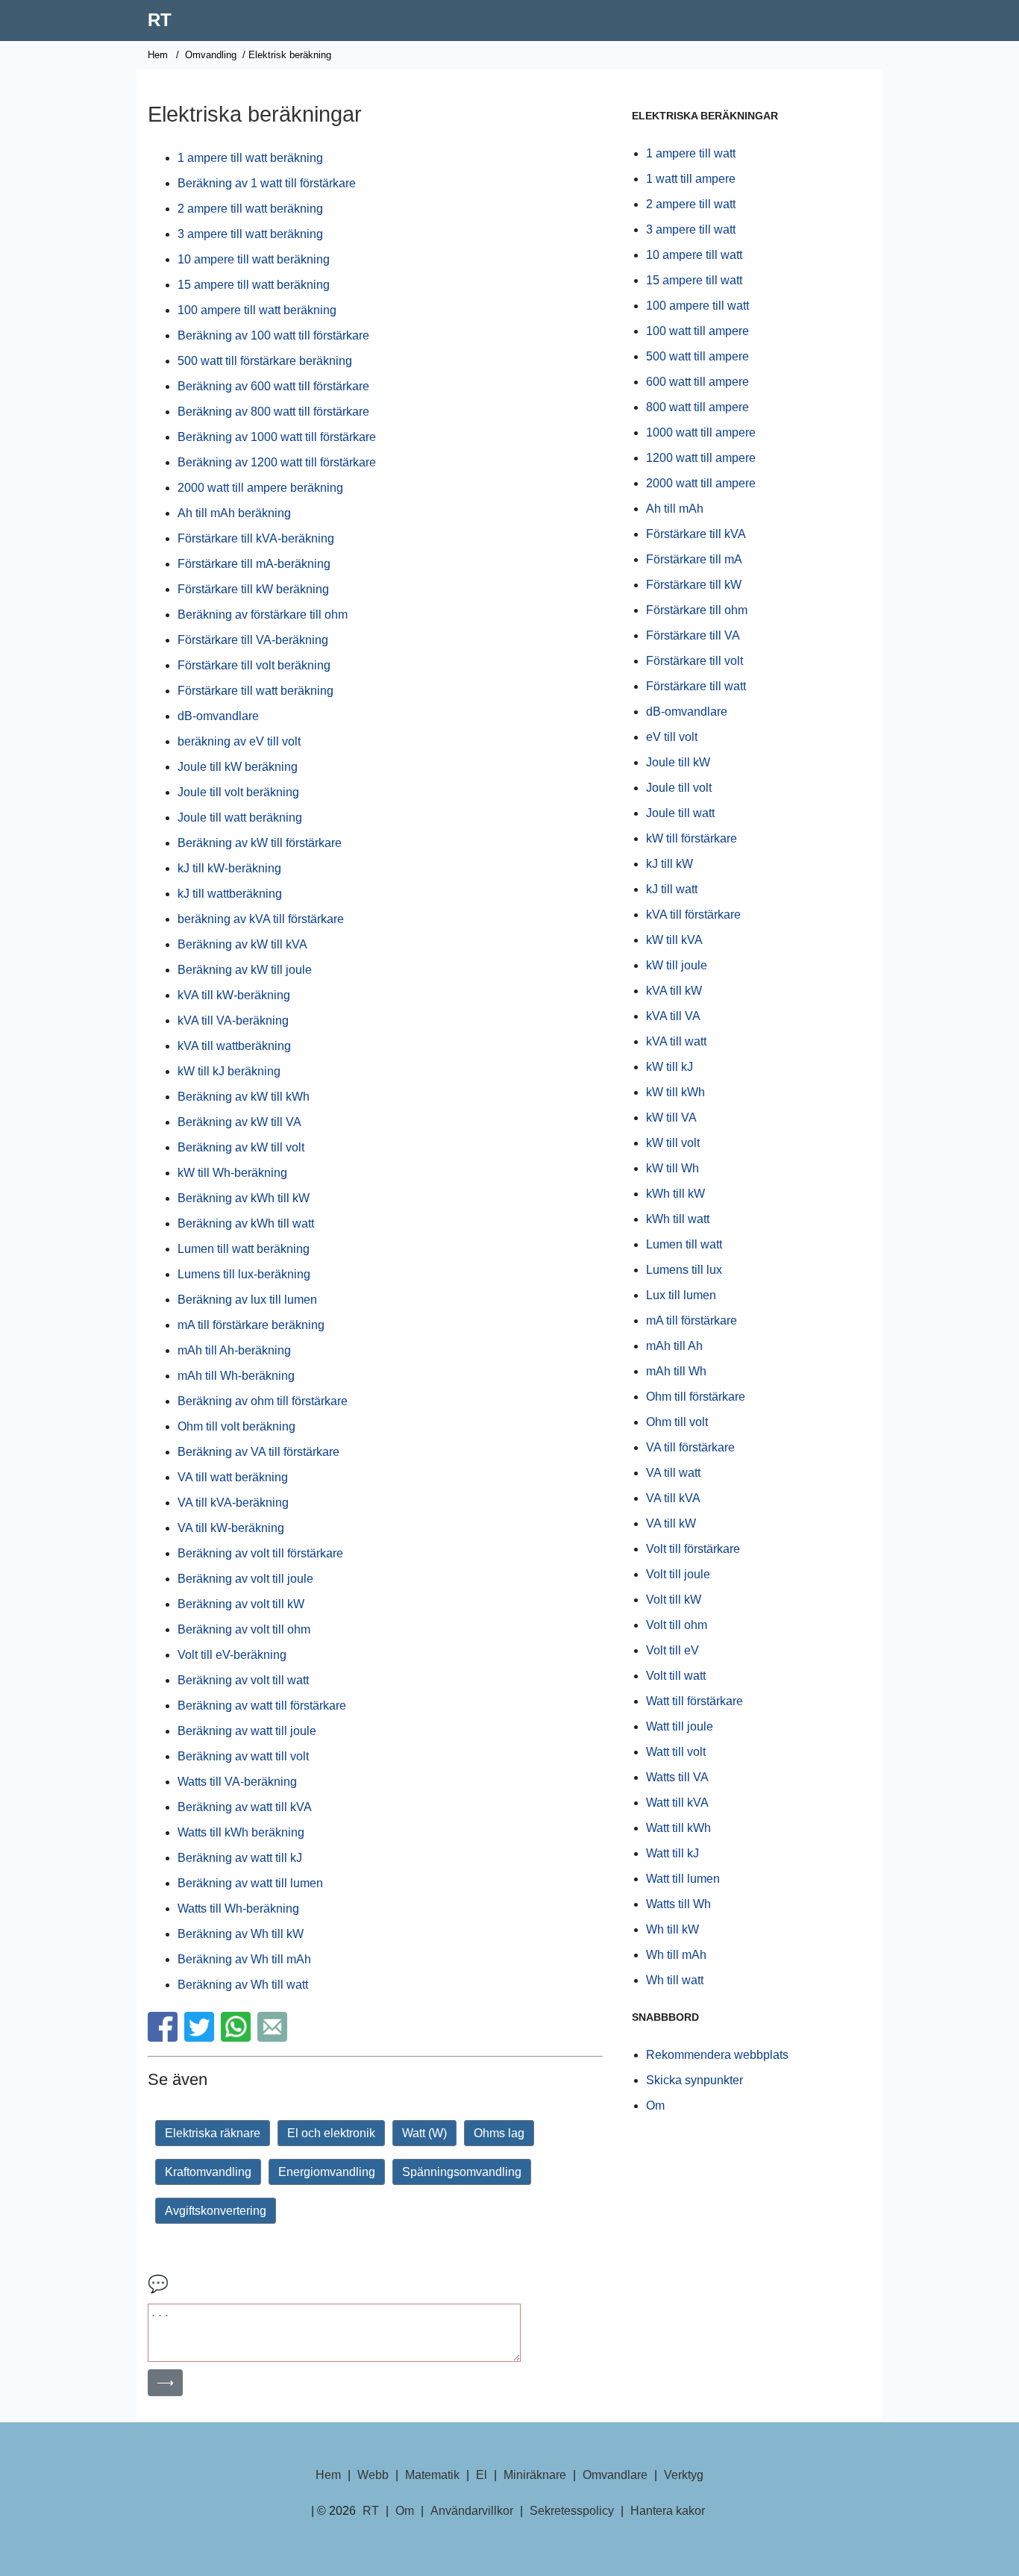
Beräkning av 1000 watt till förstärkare (277, 437)
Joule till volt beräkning (238, 792)
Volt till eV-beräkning (232, 1655)
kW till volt (673, 1143)
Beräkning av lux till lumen (247, 1300)
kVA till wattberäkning (234, 1046)
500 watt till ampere (697, 356)
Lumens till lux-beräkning (244, 1274)
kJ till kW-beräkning (229, 868)
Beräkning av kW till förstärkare (260, 843)
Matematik (432, 2475)
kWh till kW (675, 1194)
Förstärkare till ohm (697, 610)
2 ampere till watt (691, 204)
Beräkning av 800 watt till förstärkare (273, 412)
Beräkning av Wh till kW (241, 1934)
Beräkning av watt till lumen (250, 1883)
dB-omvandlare (218, 716)
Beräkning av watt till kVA (245, 1807)
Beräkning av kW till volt (241, 1147)
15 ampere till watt (694, 280)
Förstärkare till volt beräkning (254, 665)
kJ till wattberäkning (230, 894)
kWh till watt (678, 1219)
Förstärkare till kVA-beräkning (256, 538)
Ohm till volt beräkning (236, 1426)
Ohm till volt (677, 1422)
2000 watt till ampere (701, 483)
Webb (373, 2475)
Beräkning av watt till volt (243, 1756)
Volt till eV (672, 1650)
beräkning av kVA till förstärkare (261, 919)
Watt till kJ (672, 1853)
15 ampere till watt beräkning (254, 285)
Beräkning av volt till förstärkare (260, 1553)
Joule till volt (679, 788)
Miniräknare (535, 2475)
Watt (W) (424, 2133)
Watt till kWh (678, 1828)
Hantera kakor (668, 2511)
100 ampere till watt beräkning (257, 310)
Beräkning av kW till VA (239, 1122)
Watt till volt (676, 1752)
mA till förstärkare (692, 1320)
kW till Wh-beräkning (232, 1173)
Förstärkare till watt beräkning (255, 691)
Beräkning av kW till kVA (242, 944)
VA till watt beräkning (233, 1477)
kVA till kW (674, 991)
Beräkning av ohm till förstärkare (263, 1401)
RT (160, 20)
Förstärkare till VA (693, 635)
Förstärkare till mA (694, 559)
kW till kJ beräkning (229, 1071)
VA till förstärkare (690, 1447)
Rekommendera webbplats (717, 2055)
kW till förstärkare (692, 838)
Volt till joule (678, 1574)
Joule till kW (678, 762)
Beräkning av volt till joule (245, 1579)
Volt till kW (674, 1600)
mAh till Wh (676, 1371)
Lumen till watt (684, 1244)
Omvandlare (615, 2475)
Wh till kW (672, 1929)
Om (655, 2105)
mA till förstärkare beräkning (251, 1325)
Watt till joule (680, 1726)
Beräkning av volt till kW (241, 1604)
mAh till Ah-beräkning (234, 1350)
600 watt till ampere (697, 382)
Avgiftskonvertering (216, 2211)
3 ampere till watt (691, 229)
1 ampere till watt (691, 153)
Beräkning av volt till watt (243, 1680)
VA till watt (673, 1473)
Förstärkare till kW (694, 585)
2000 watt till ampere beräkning (260, 488)
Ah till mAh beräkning (234, 513)
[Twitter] (201, 2038)
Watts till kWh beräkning (241, 1832)
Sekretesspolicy (572, 2511)
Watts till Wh (678, 1904)
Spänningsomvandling (462, 2172)
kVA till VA (673, 1016)
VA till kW (671, 1523)
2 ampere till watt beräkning (250, 209)
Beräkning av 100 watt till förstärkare (273, 335)
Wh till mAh (676, 1955)
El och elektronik (331, 2133)
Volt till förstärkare (693, 1549)
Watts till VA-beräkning (237, 1782)
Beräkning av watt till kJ (240, 1858)
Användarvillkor (472, 2511)
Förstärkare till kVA (696, 534)
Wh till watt (675, 1980)
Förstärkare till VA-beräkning (253, 640)
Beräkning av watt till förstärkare (262, 1706)
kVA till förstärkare (693, 915)
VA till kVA (673, 1498)
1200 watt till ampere (701, 458)
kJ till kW (670, 864)
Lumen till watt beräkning (244, 1249)
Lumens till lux (684, 1270)
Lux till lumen (681, 1295)
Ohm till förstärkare (696, 1397)
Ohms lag (499, 2133)
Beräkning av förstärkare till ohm (263, 615)
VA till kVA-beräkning (233, 1503)
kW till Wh (672, 1168)
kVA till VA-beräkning (233, 1020)
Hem (158, 55)
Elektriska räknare (213, 2133)
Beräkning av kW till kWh (244, 1097)
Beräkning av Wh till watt (243, 1985)
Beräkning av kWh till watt (246, 1223)
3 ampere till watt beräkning (250, 234)
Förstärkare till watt (696, 686)
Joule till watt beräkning (240, 817)
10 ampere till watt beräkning (254, 259)
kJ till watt (672, 889)
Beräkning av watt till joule (247, 1731)
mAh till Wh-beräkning (236, 1376)
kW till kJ (670, 1067)
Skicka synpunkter (695, 2080)
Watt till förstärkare (695, 1701)
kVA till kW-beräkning (234, 995)
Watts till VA (677, 1777)
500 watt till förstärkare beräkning (265, 361)
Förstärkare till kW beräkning (253, 589)
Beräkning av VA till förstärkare (258, 1452)
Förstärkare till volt (695, 661)
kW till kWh (675, 1092)
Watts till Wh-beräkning (238, 1908)
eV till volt (672, 737)
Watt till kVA (677, 1803)
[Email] (274, 2038)
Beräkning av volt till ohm (244, 1629)
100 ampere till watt (697, 306)
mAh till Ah (674, 1346)
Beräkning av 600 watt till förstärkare (273, 386)
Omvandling (211, 55)
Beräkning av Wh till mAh (244, 1959)
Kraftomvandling (208, 2172)
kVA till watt (676, 1041)
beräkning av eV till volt (239, 741)
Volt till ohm (677, 1625)
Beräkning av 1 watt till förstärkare (267, 183)
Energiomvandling (327, 2172)
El (482, 2475)
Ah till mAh (675, 509)
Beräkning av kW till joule (245, 970)
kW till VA (671, 1117)
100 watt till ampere (697, 331)
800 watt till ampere (697, 407)
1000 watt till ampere (701, 432)
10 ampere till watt (694, 255)
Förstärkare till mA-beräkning (254, 564)
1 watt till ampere (691, 179)
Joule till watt (680, 813)
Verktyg (684, 2475)
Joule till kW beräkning (238, 767)
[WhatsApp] (238, 2038)
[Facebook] (164, 2038)
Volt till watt (676, 1676)
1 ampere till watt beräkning (250, 158)
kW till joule (677, 965)
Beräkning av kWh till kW (244, 1198)
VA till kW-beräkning (231, 1528)
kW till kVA (674, 940)
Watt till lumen (683, 1879)
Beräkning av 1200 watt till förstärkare (277, 462)
